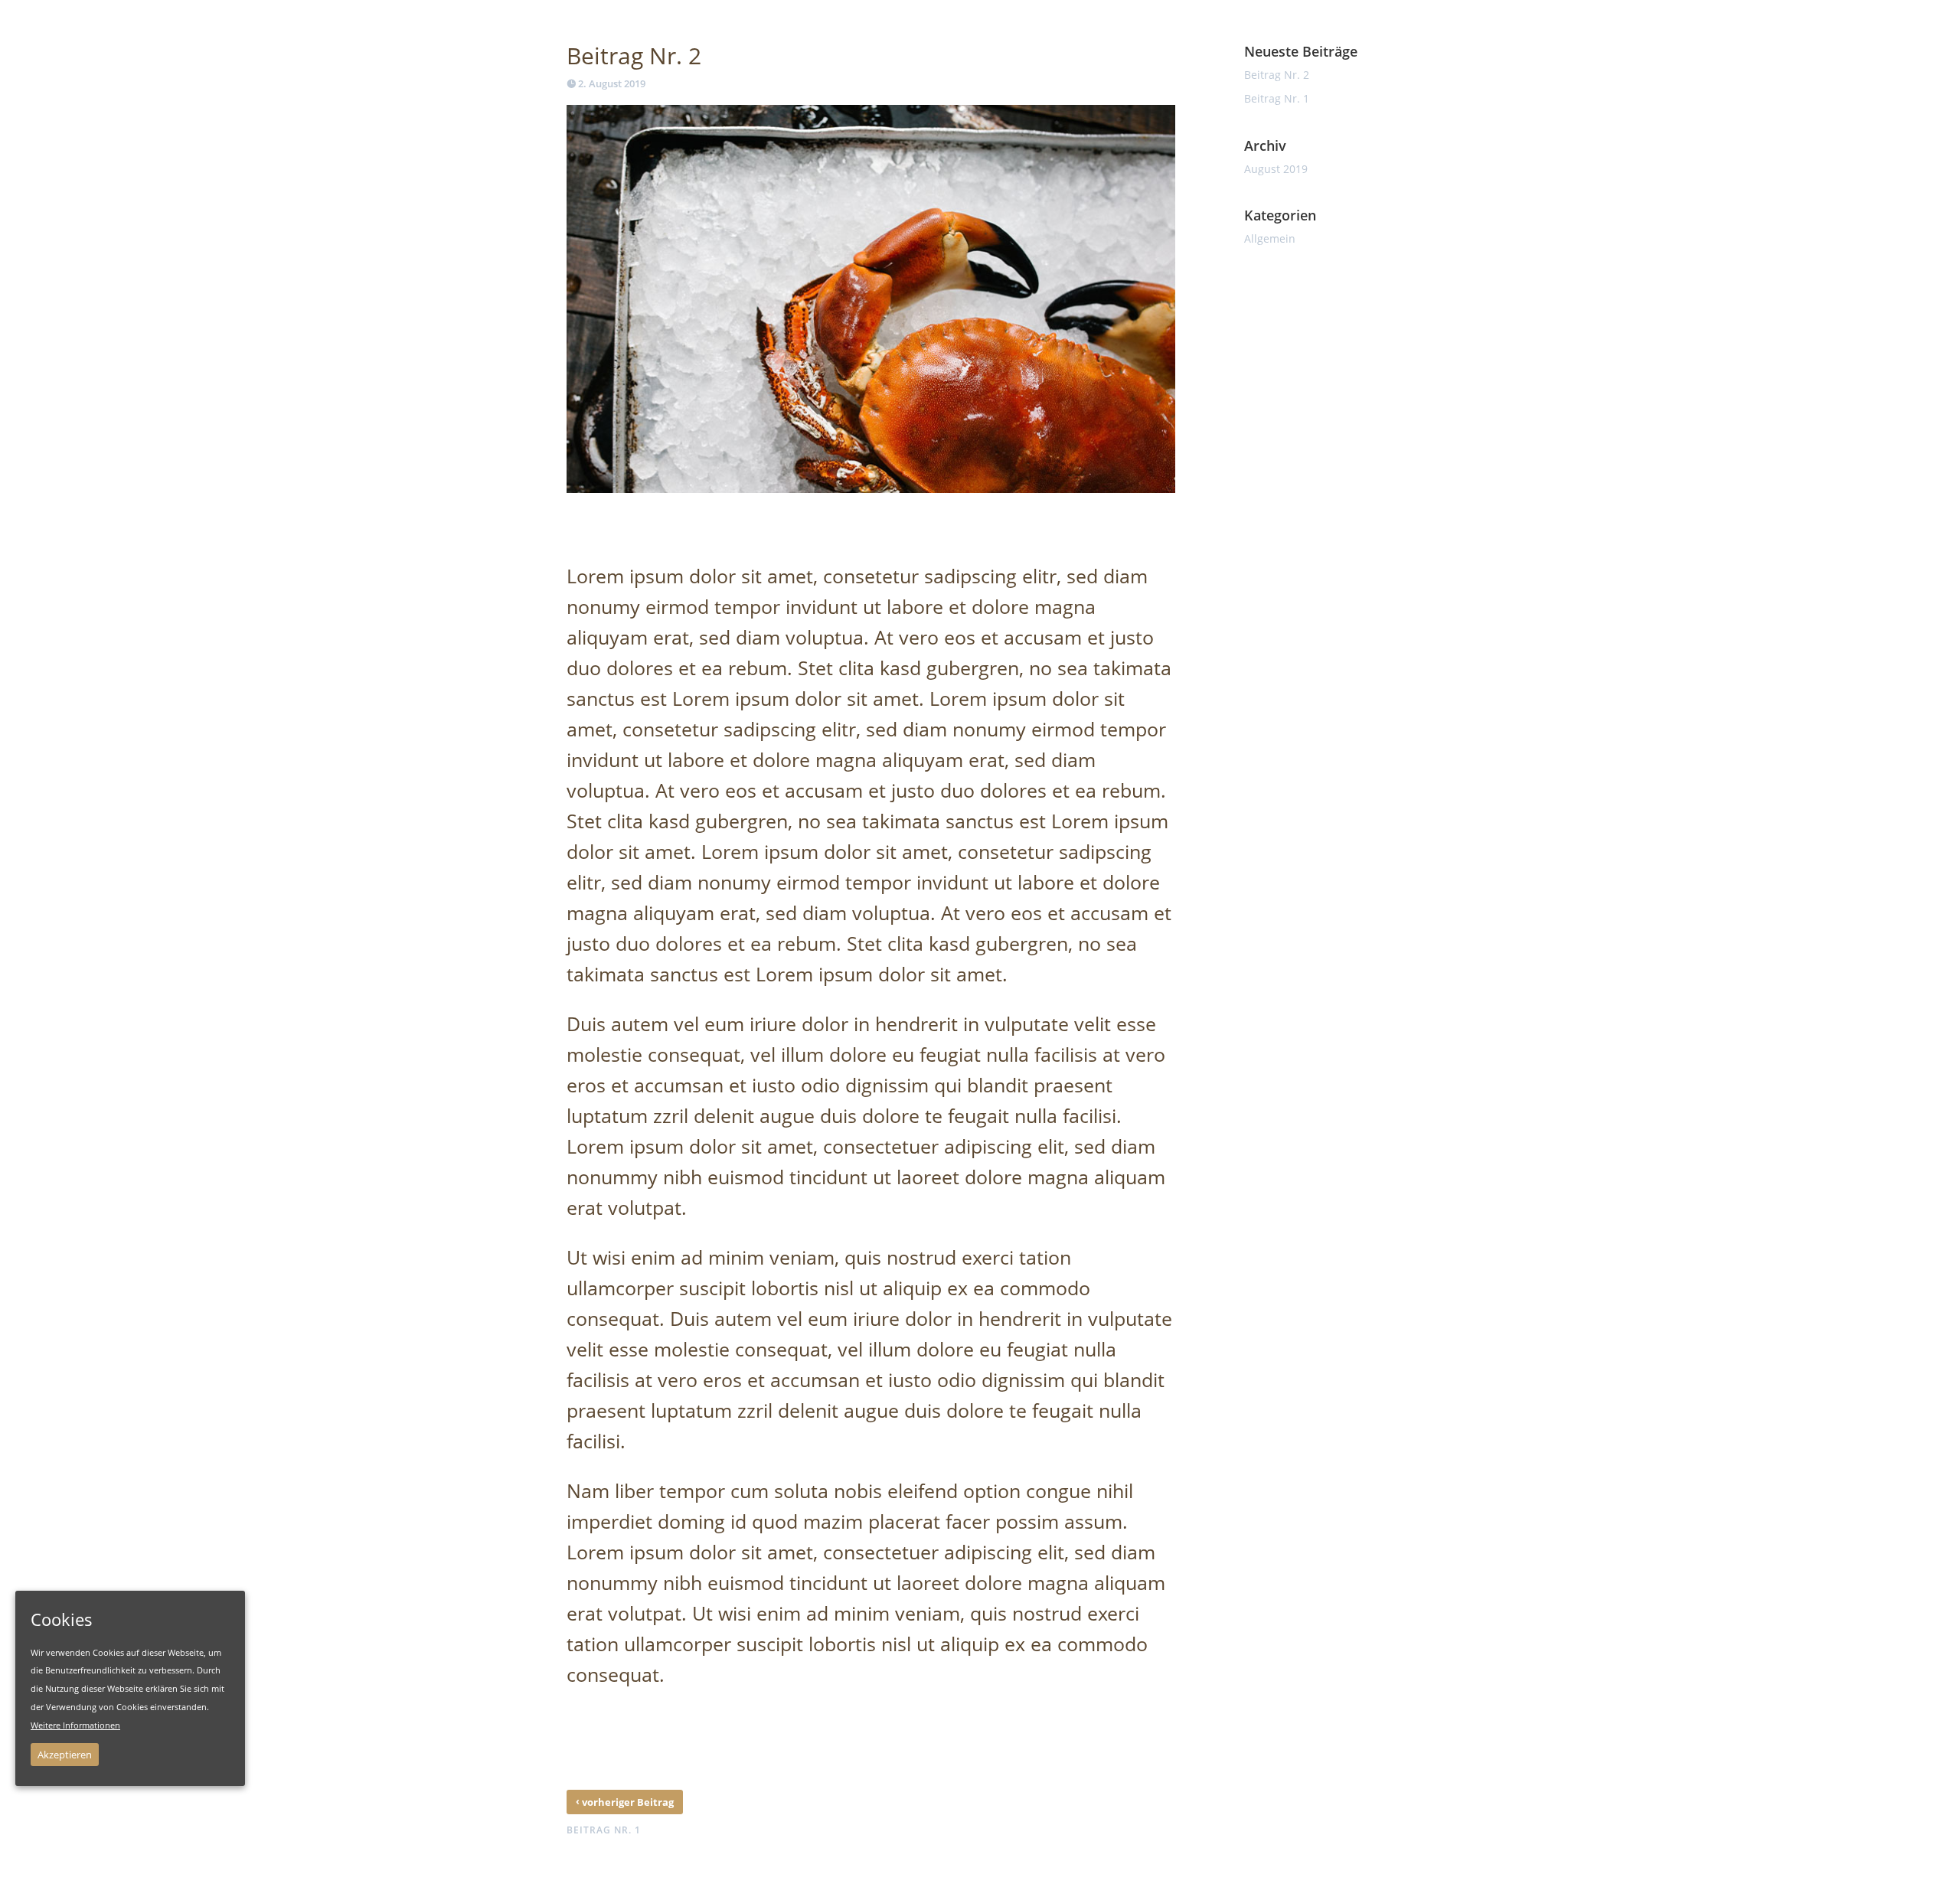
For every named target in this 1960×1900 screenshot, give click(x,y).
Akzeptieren (65, 1755)
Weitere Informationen (75, 1725)
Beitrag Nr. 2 (1277, 75)
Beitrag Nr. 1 (1277, 98)
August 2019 (1276, 169)
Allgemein (1270, 238)
